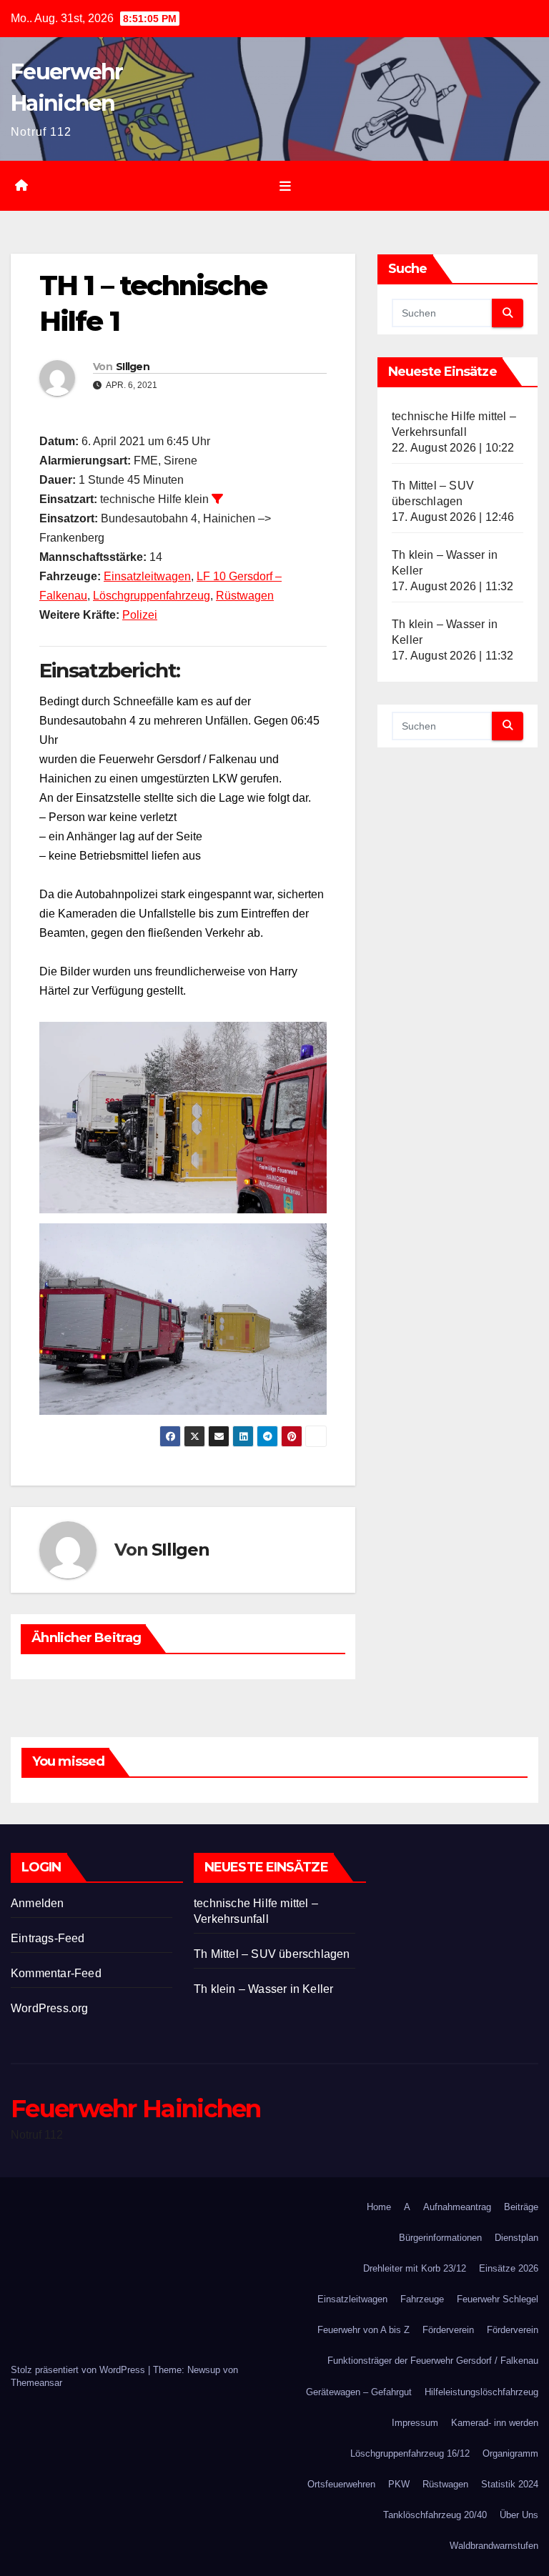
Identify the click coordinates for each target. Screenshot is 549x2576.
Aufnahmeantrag (457, 2207)
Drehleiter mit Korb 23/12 (415, 2268)
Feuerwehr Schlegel (498, 2299)
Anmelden (38, 1903)
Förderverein (448, 2330)
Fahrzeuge (422, 2299)
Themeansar (36, 2383)
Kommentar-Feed (56, 1973)
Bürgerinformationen (440, 2238)
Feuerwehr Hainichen (136, 2109)
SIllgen (133, 367)
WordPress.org (50, 2008)
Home (379, 2207)
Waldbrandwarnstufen (494, 2546)
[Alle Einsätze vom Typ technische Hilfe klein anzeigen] (217, 499)
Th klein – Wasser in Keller (263, 1989)
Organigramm (510, 2453)
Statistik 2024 (510, 2484)
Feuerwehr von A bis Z (363, 2330)
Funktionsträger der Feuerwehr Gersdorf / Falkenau (433, 2361)
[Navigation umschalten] (285, 186)
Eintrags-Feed (48, 1938)
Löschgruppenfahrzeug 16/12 (410, 2453)
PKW (399, 2484)
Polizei (140, 615)
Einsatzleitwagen (147, 576)
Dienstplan (516, 2238)
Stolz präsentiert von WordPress (79, 2370)
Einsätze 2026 (509, 2268)
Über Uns (519, 2515)
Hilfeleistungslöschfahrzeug (481, 2392)
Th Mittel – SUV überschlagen (272, 1954)
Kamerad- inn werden (495, 2423)
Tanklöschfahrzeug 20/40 (435, 2515)
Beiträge (521, 2207)
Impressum (415, 2423)
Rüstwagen (245, 596)
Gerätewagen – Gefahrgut (359, 2392)
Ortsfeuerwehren (341, 2484)
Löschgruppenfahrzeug (152, 596)
